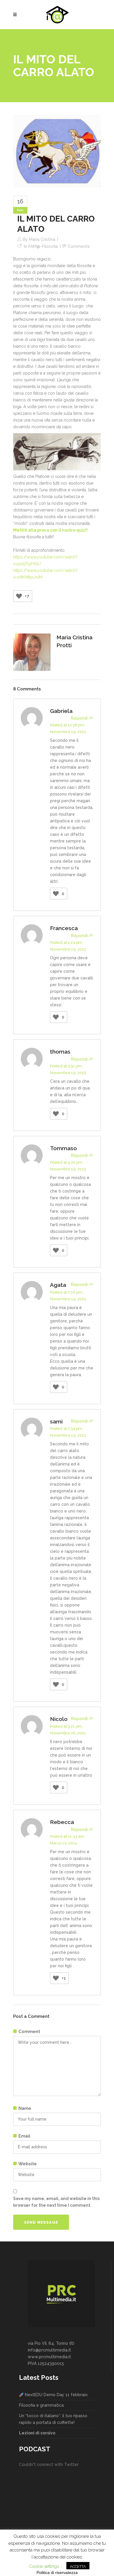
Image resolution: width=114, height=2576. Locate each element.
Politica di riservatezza (57, 2572)
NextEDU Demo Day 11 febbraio (56, 2395)
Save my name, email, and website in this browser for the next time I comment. (56, 2202)
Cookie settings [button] (44, 2566)
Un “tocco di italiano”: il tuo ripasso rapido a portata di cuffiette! (53, 2419)
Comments (79, 246)
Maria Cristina (42, 239)
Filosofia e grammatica (41, 2405)
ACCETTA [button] (78, 2567)
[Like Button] (19, 596)
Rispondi (79, 718)
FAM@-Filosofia (43, 246)
